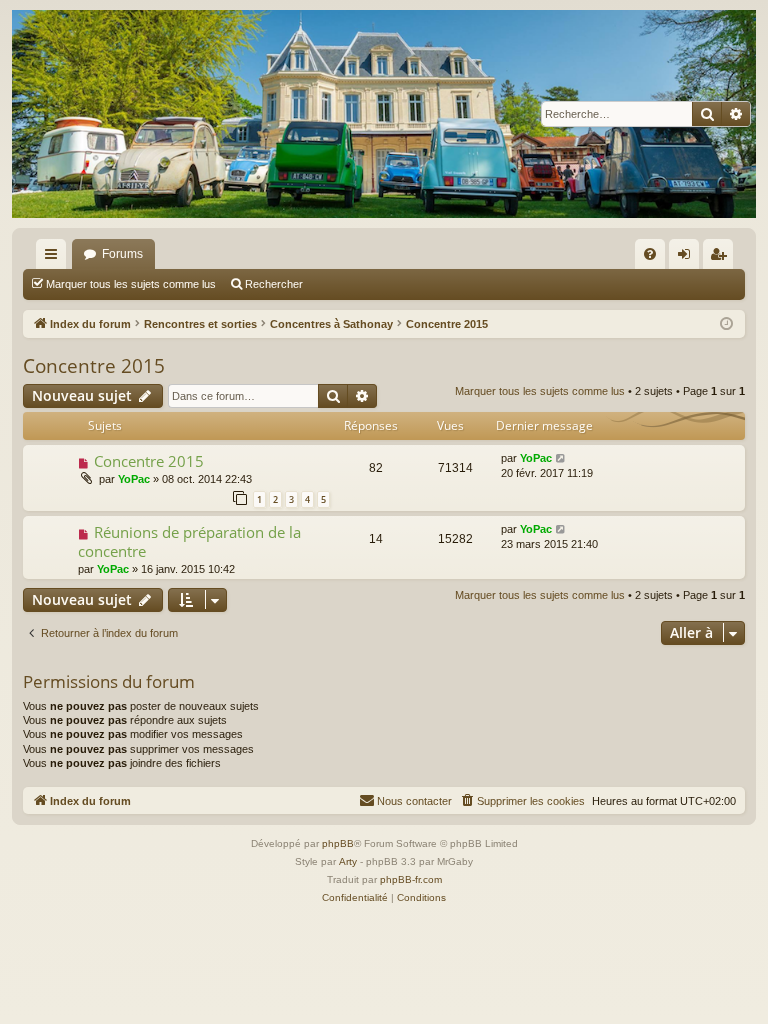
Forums (122, 254)
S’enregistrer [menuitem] (722, 258)
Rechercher (274, 284)
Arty (348, 861)
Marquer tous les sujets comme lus (131, 284)
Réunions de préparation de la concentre (189, 541)
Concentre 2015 (94, 366)
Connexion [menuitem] (688, 258)
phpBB (338, 843)
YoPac (134, 479)
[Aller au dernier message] (561, 458)
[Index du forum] (384, 114)
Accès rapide (55, 258)
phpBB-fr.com (411, 879)
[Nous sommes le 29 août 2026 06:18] (726, 324)
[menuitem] (650, 254)
